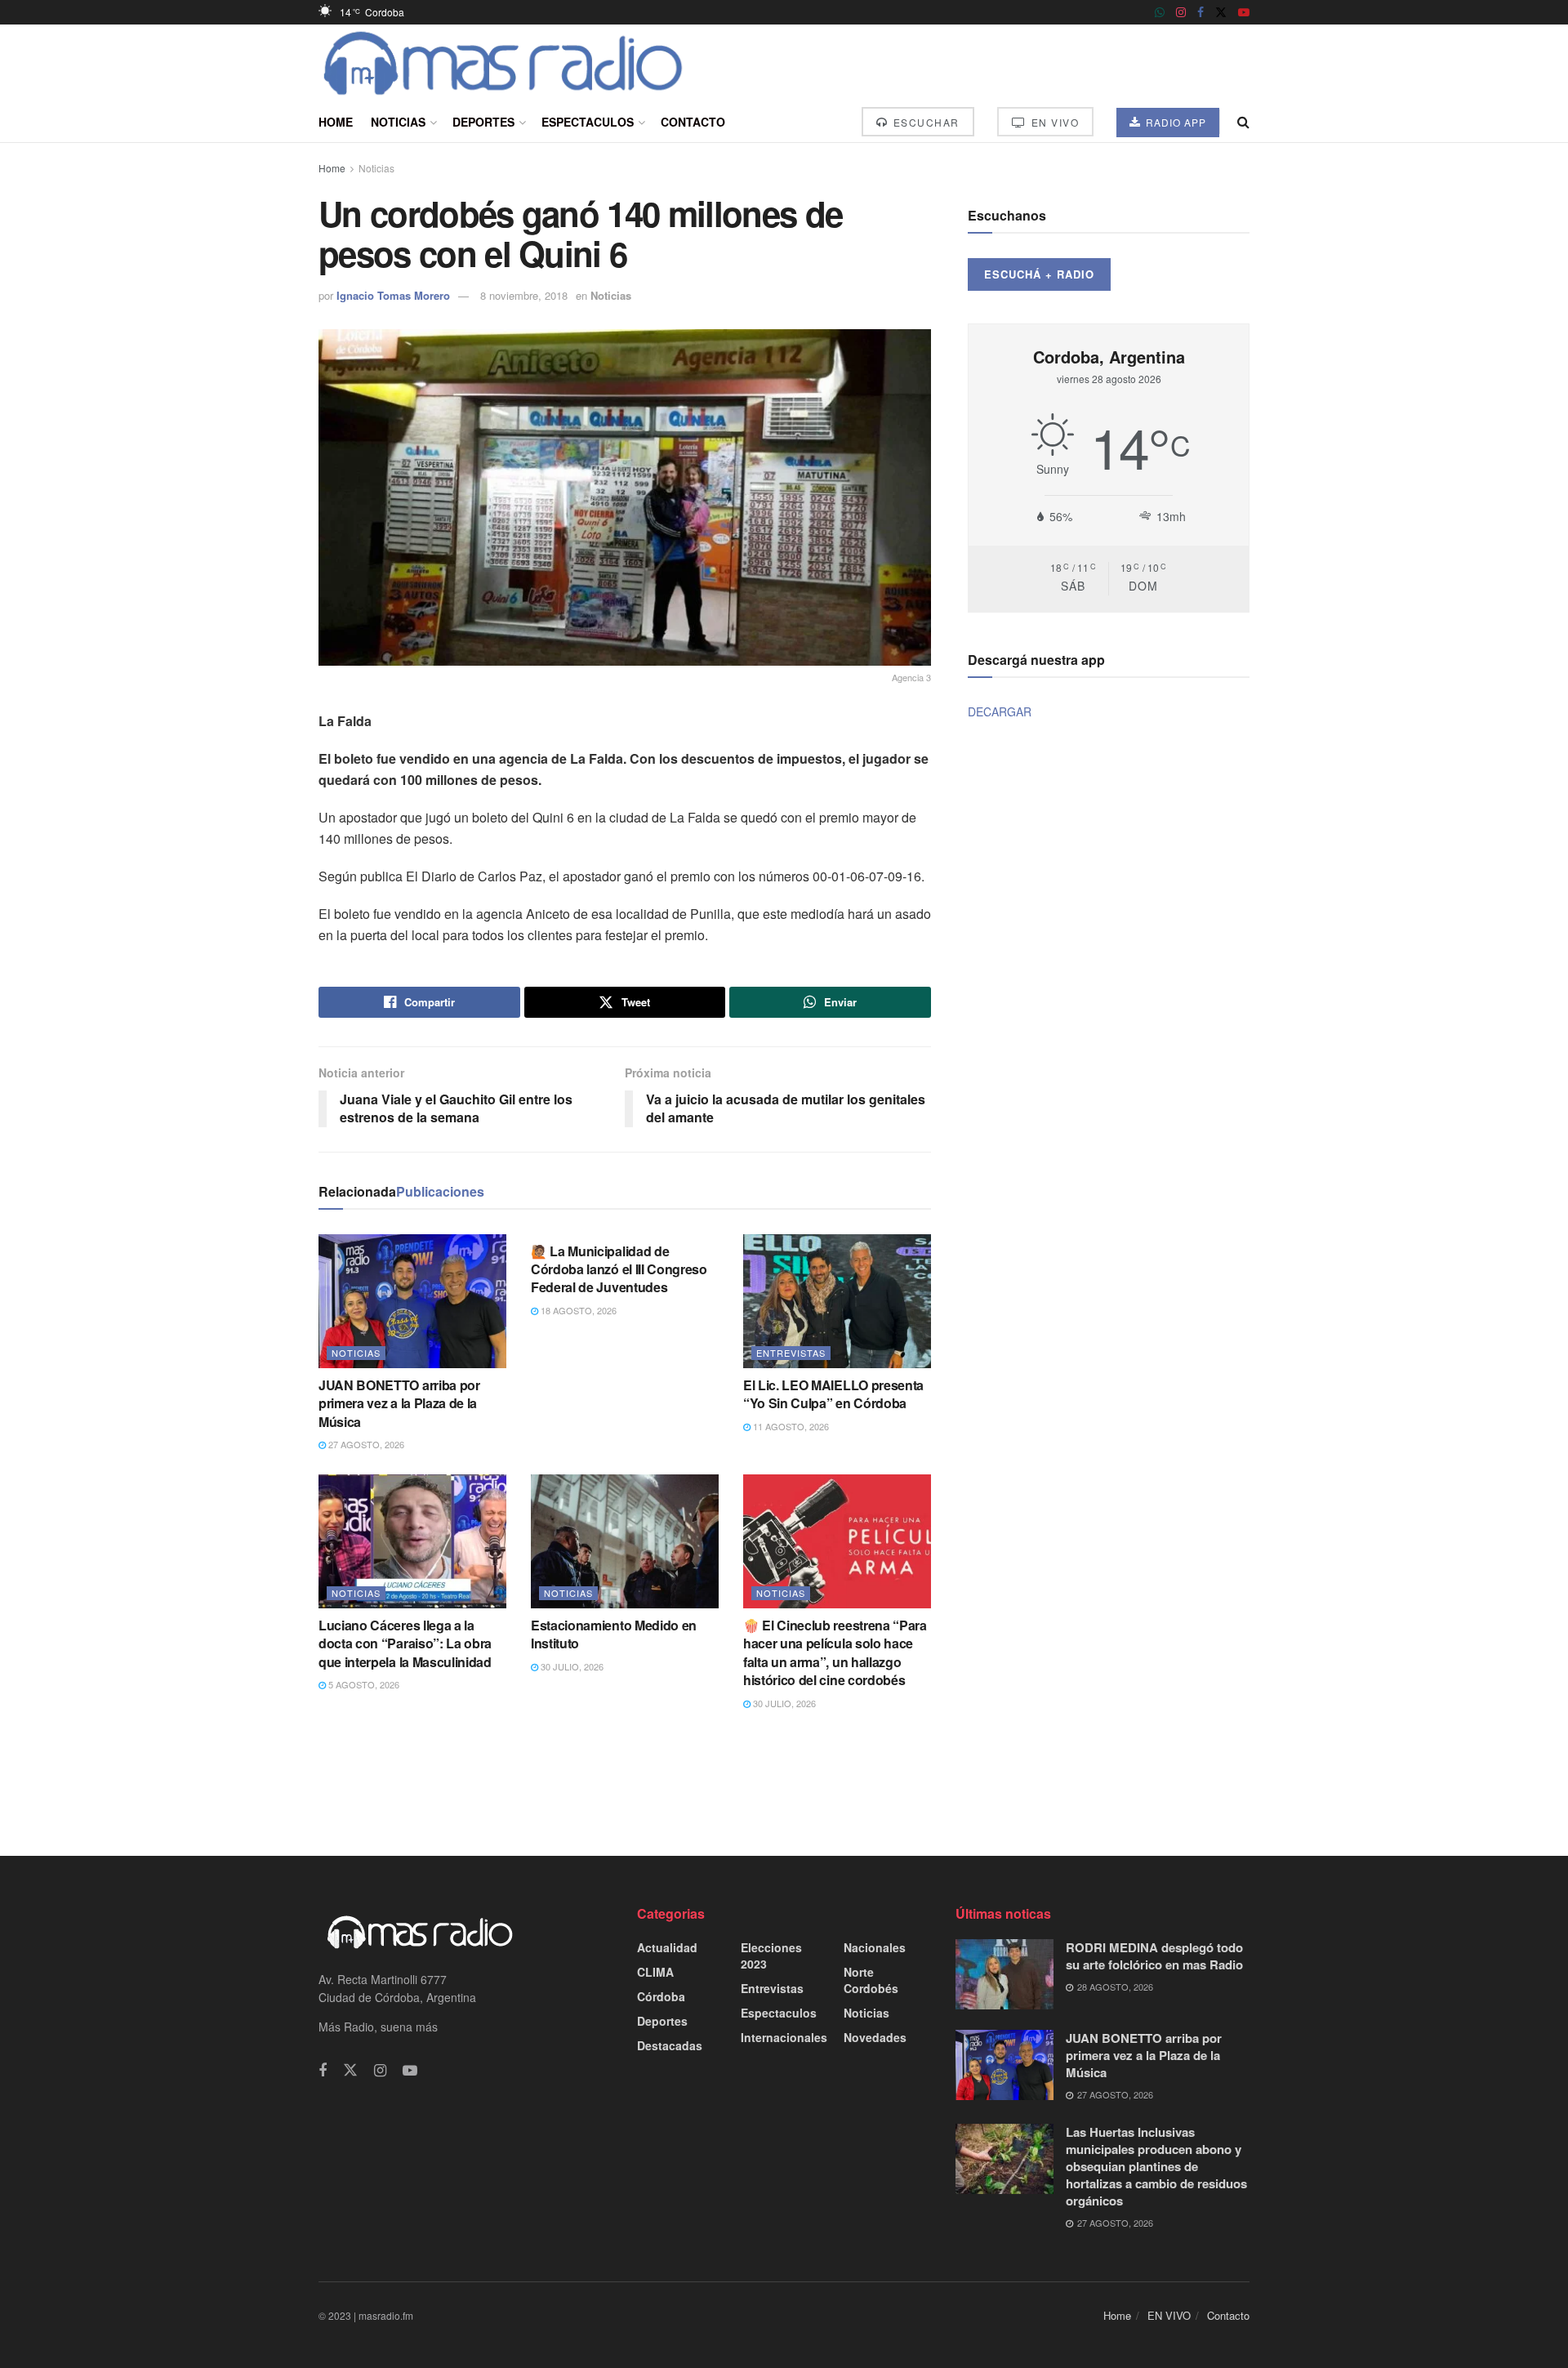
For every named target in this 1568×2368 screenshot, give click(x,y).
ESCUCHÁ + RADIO (1039, 274)
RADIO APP (1174, 122)
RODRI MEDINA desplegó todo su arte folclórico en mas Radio (1154, 1956)
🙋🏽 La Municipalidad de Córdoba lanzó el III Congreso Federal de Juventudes (619, 1269)
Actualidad (667, 1947)
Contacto (693, 122)
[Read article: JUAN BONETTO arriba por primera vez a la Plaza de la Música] (412, 1301)
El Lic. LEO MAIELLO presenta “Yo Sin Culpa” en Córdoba (833, 1394)
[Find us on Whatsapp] (1160, 12)
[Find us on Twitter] (1221, 12)
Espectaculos (588, 122)
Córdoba (661, 1996)
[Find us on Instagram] (1181, 12)
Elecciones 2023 (771, 1955)
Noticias (398, 122)
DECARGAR (1000, 711)
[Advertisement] (784, 1782)
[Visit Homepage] (503, 63)
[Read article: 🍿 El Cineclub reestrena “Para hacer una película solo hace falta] (837, 1541)
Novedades (875, 2037)
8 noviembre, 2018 (524, 295)
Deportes (483, 122)
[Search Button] (1243, 122)
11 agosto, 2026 (790, 1426)
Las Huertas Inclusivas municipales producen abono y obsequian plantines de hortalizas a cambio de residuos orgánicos (1156, 2166)
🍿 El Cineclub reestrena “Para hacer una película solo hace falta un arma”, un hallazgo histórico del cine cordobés (835, 1652)
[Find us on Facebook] (1200, 12)
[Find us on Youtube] (1244, 12)
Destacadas (670, 2045)
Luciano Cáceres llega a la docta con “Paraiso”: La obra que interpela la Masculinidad (405, 1643)
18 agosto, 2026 (577, 1310)
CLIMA (655, 1972)
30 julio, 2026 (571, 1666)
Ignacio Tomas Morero (393, 295)
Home (336, 122)
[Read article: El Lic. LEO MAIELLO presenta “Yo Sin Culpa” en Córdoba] (837, 1301)
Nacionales (875, 1947)
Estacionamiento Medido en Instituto (614, 1634)
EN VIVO (1053, 122)
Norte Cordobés (871, 1980)
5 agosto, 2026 (363, 1684)
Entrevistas (791, 1353)
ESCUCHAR (924, 122)
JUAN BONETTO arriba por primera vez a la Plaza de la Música (399, 1403)
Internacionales (784, 2037)
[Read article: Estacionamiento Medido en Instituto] (625, 1541)
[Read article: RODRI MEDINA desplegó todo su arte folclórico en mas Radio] (1004, 1974)
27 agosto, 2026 (365, 1444)
